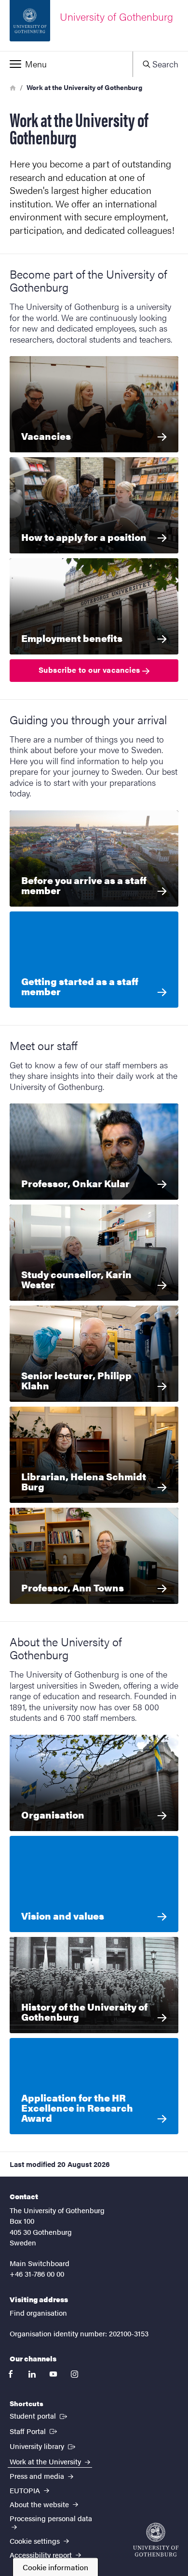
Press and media (38, 2476)
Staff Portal (34, 2431)
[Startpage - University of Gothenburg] (156, 2540)
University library (43, 2446)
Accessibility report (42, 2555)
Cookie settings (36, 2541)
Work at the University (46, 2461)
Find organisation (38, 2313)
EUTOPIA (26, 2490)
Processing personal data (51, 2518)
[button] (66, 64)
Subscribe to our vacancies (90, 670)
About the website (40, 2504)
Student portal (39, 2415)
